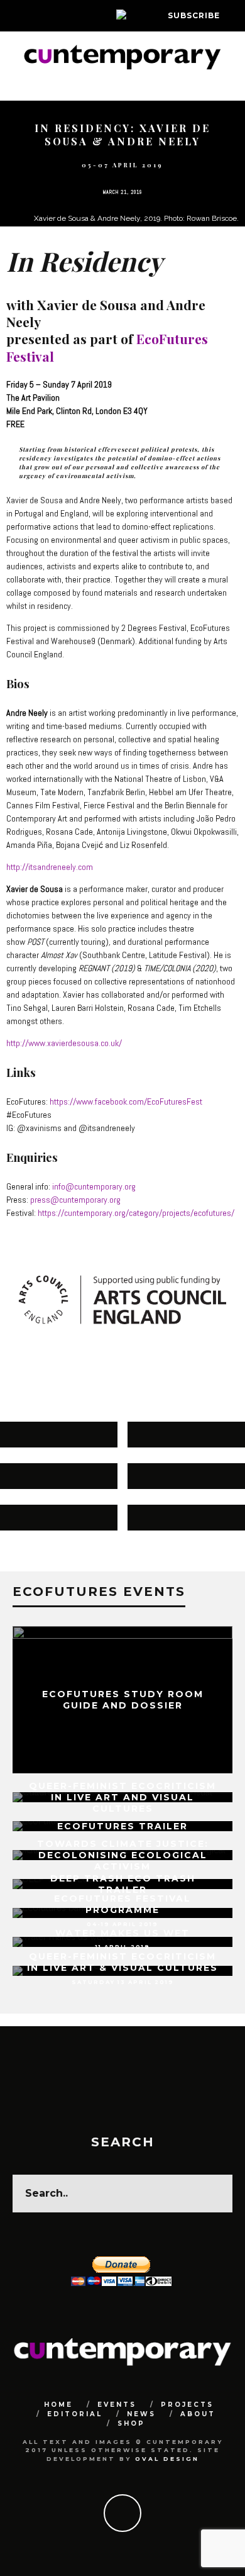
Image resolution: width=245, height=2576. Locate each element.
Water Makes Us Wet (122, 1933)
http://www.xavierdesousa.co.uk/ (64, 1043)
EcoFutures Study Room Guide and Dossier (123, 1700)
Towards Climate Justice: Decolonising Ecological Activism (123, 1854)
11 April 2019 (123, 1947)
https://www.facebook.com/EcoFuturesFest (126, 1101)
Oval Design (167, 2459)
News (141, 2414)
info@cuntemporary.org (94, 1186)
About (198, 2414)
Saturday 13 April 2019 (123, 1982)
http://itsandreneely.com (50, 867)
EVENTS (117, 2405)
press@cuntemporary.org (75, 1200)
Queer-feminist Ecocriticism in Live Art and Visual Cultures (122, 1797)
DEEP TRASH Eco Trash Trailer (123, 1884)
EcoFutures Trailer (122, 1826)
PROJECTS (187, 2405)
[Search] (235, 16)
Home (58, 2405)
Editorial (75, 2414)
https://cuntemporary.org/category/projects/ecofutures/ (136, 1213)
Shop (131, 2423)
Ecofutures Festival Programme (122, 1904)
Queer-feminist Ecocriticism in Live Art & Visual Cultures (122, 1962)
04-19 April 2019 (122, 1924)
